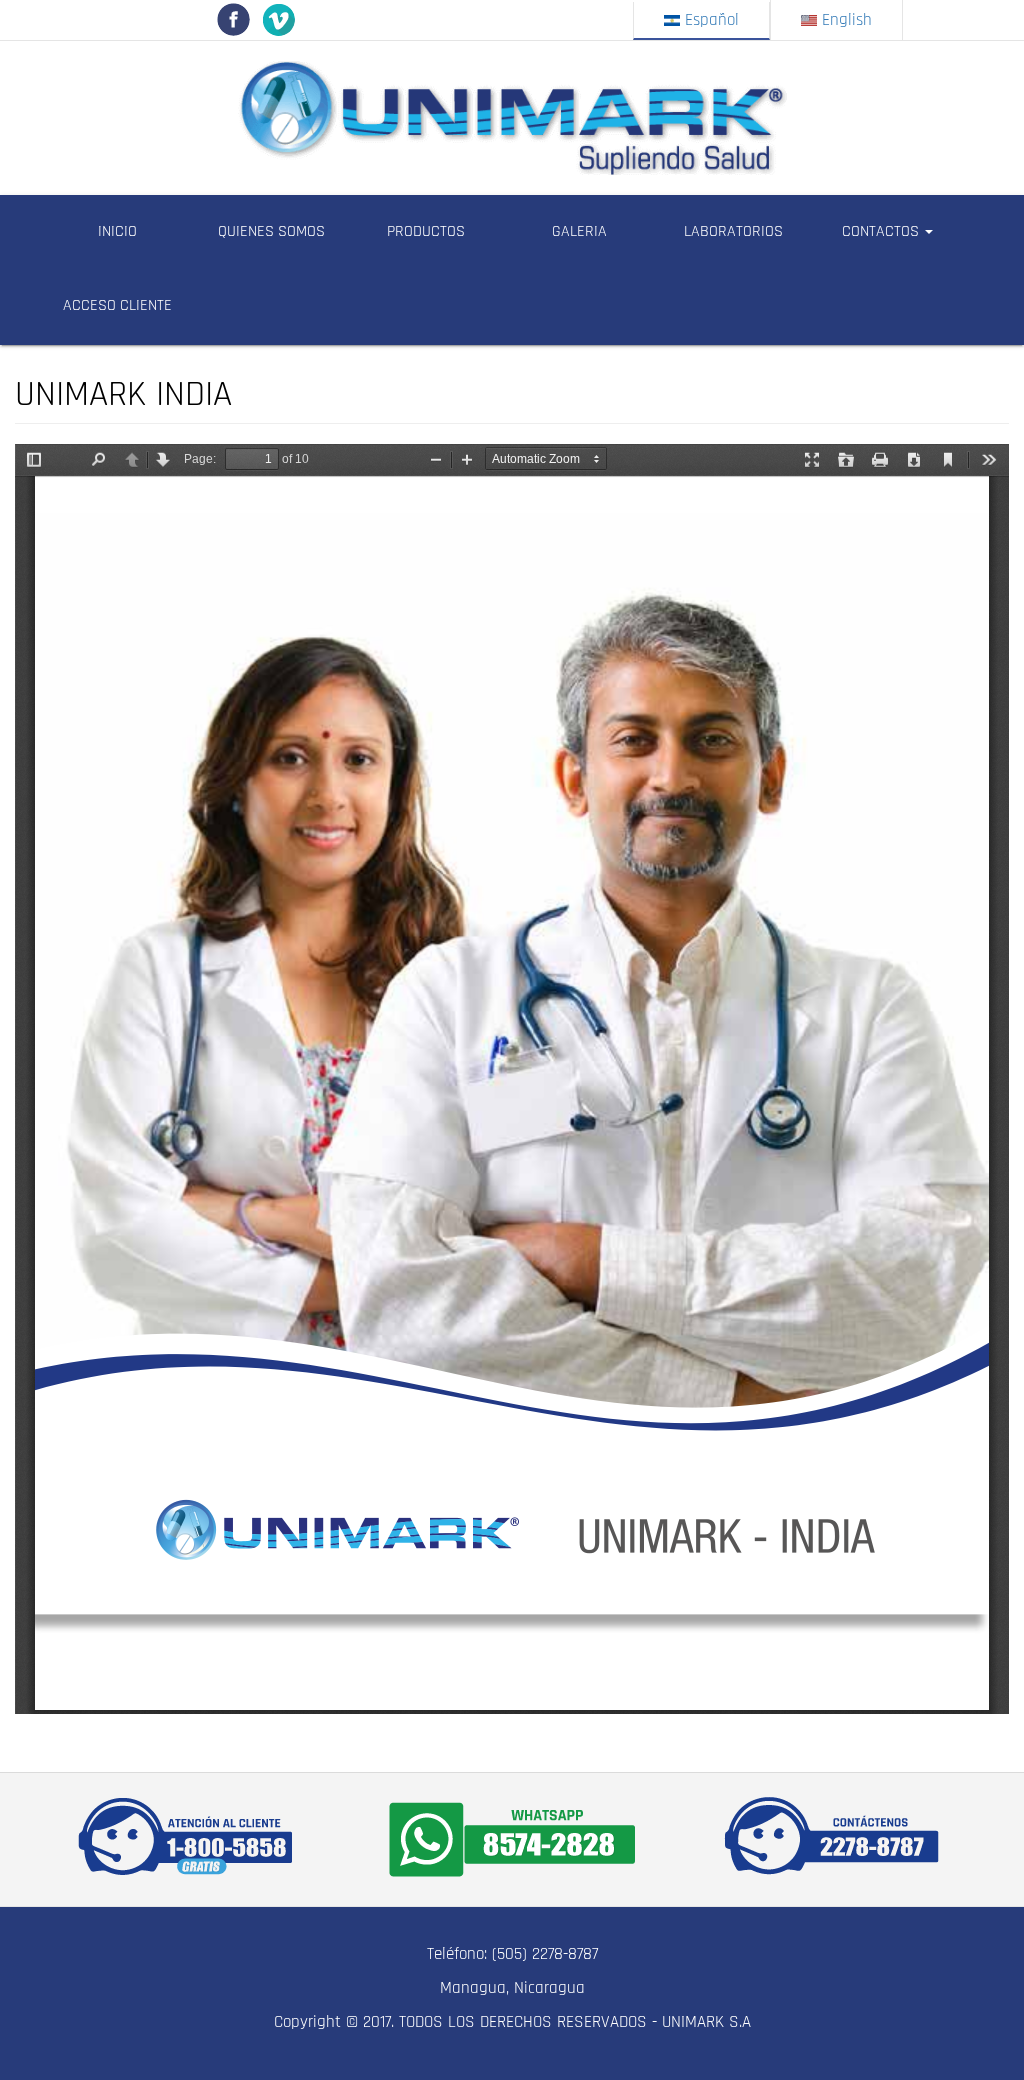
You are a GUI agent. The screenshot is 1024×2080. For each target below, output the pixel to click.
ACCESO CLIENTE (117, 305)
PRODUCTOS (426, 231)
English (844, 20)
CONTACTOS (882, 231)
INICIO (117, 231)
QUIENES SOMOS (271, 231)
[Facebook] (233, 19)
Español (709, 20)
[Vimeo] (278, 19)
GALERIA (579, 231)
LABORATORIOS (733, 231)
